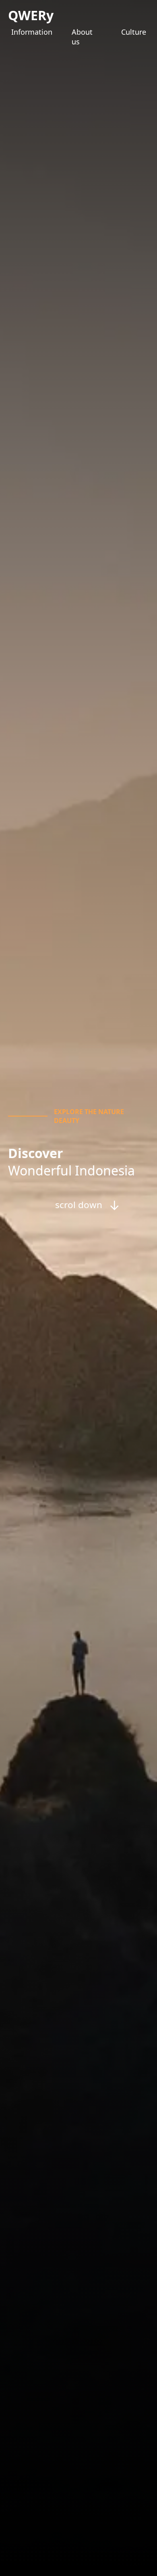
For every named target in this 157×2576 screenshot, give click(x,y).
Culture (134, 32)
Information (32, 32)
